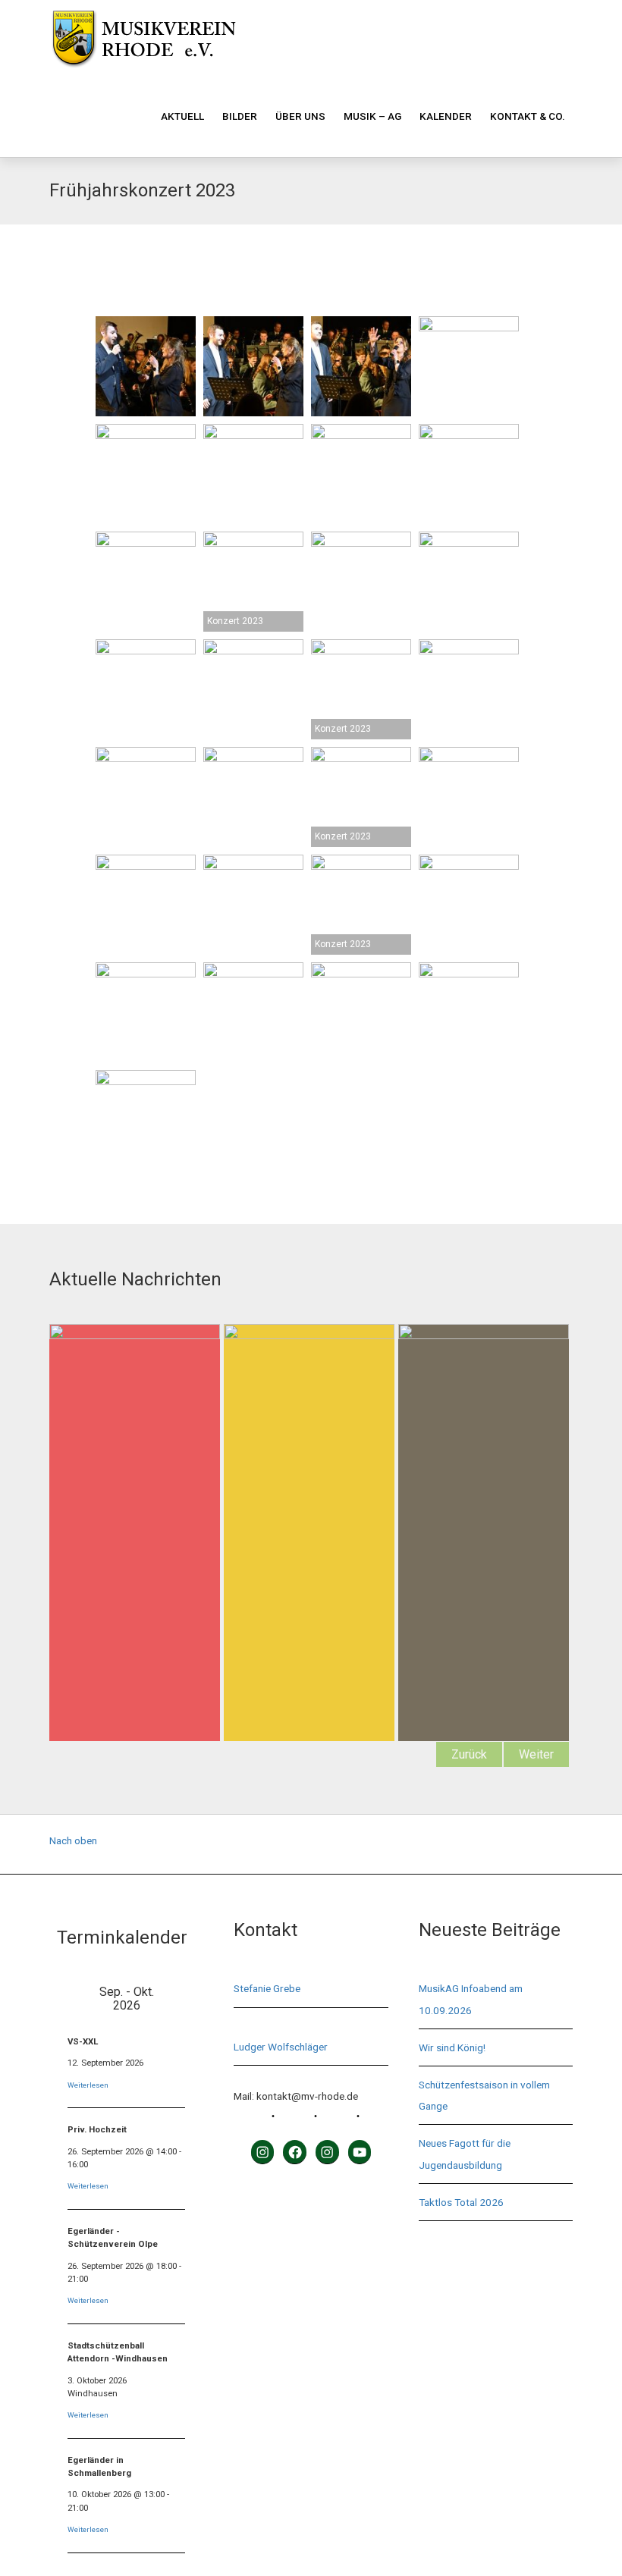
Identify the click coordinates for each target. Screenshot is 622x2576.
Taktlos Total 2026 (461, 2202)
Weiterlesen (88, 2085)
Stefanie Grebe (267, 1988)
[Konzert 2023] (253, 582)
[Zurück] (71, 1999)
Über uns (300, 116)
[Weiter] (182, 1999)
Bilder (240, 116)
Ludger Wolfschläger (281, 2047)
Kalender (446, 116)
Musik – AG (372, 116)
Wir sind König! (452, 2047)
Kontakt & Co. (528, 116)
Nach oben (73, 1840)
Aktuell (182, 116)
